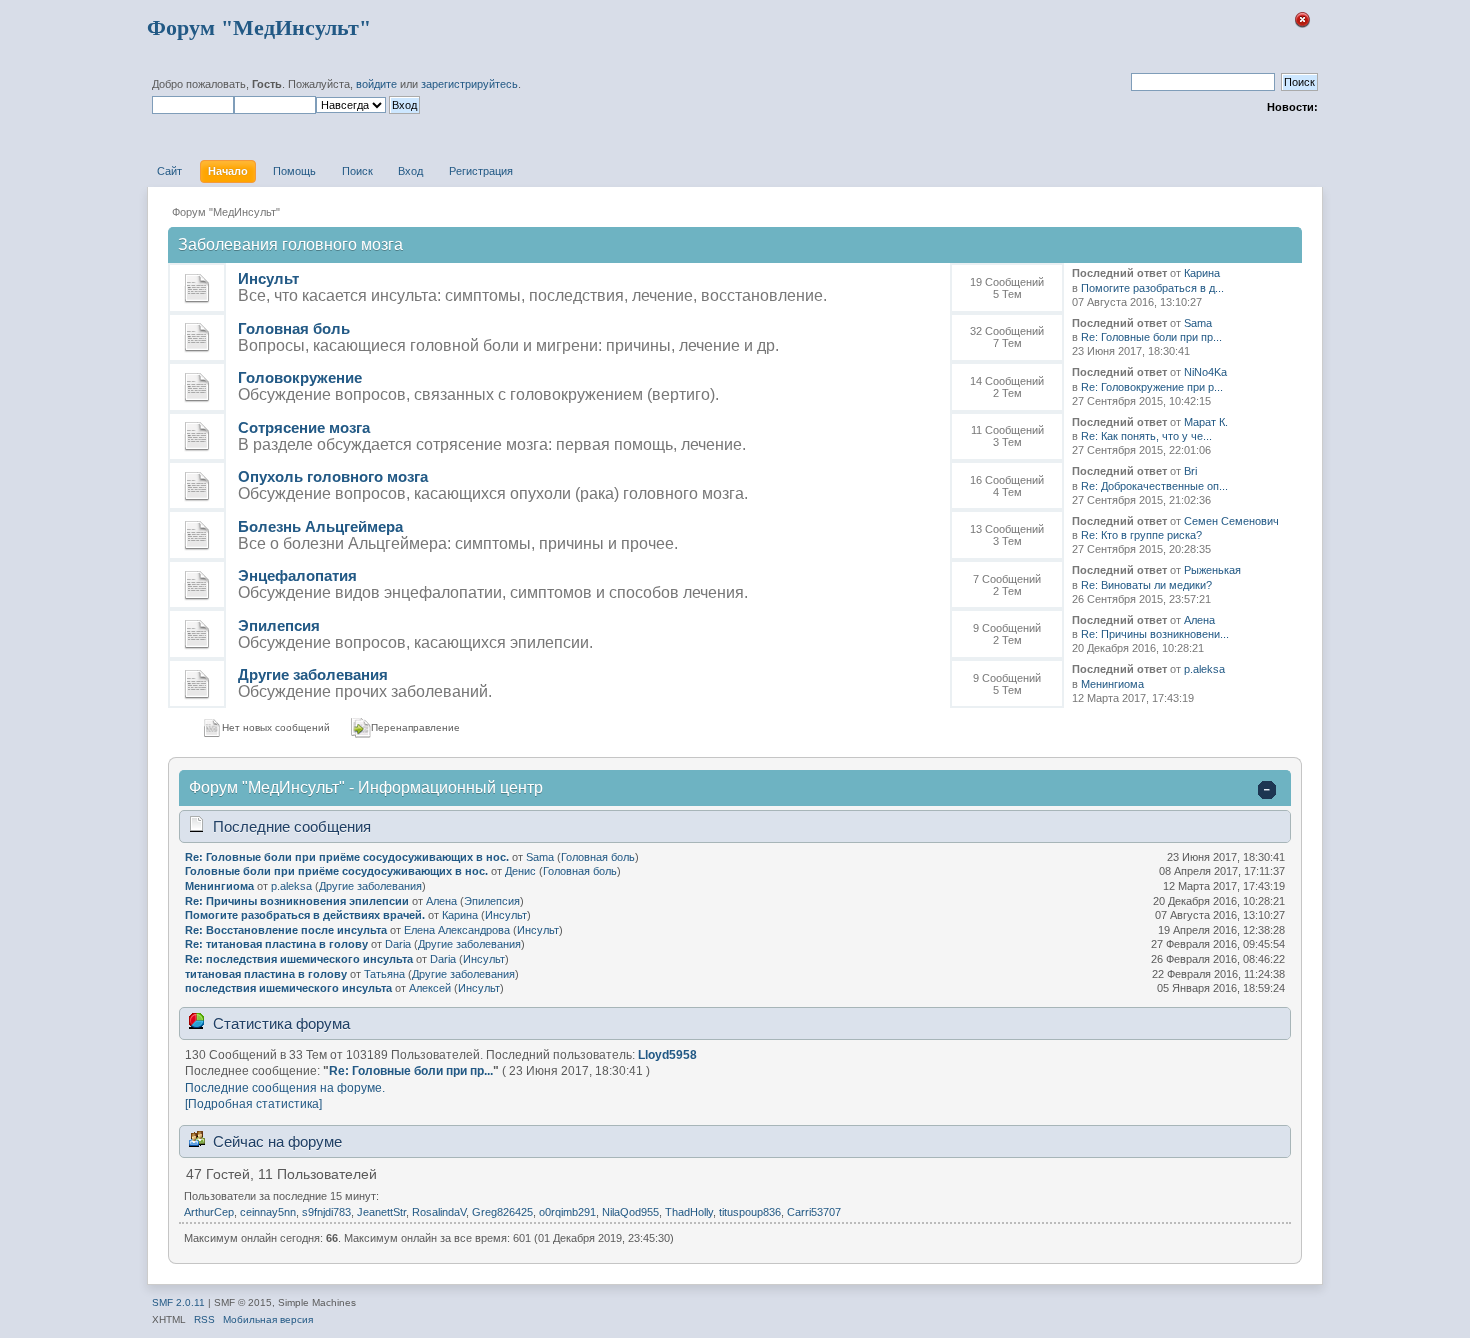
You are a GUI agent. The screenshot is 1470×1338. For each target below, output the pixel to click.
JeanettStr (381, 1212)
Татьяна (384, 974)
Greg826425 (502, 1212)
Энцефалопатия (297, 575)
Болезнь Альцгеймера (320, 526)
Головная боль (294, 328)
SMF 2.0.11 (178, 1302)
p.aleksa (1204, 669)
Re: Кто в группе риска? (1141, 535)
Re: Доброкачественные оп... (1154, 486)
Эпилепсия (279, 625)
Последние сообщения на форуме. (285, 1088)
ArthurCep (209, 1212)
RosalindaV (439, 1212)
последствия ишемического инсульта (288, 988)
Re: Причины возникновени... (1155, 634)
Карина (1202, 273)
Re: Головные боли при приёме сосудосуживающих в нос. (347, 857)
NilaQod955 (630, 1212)
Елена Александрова (457, 930)
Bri (1190, 471)
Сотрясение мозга (304, 427)
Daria (398, 944)
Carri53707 (814, 1212)
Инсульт (268, 278)
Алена (1199, 620)
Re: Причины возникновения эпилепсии (297, 901)
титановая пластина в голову (266, 974)
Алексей (430, 988)
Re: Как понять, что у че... (1146, 436)
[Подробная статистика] (253, 1104)
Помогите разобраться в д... (1152, 288)
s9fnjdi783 (326, 1212)
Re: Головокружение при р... (1152, 387)
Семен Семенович (1231, 521)
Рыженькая (1212, 570)
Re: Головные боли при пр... (1151, 337)
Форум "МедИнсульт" (259, 27)
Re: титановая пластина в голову (276, 944)
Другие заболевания (313, 674)
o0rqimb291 (567, 1212)
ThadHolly (689, 1212)
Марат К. (1206, 422)
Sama (1198, 323)
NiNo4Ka (1205, 372)
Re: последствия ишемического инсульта (299, 959)
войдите (376, 84)
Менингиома (1112, 684)
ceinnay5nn (268, 1212)
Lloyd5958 (667, 1055)
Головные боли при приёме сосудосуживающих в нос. (336, 871)
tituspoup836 (750, 1212)
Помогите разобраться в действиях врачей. (305, 915)
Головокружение (300, 377)
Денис (520, 871)
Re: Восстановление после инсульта (286, 930)
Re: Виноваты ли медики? (1146, 585)
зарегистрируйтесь (469, 84)
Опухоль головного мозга (333, 476)
